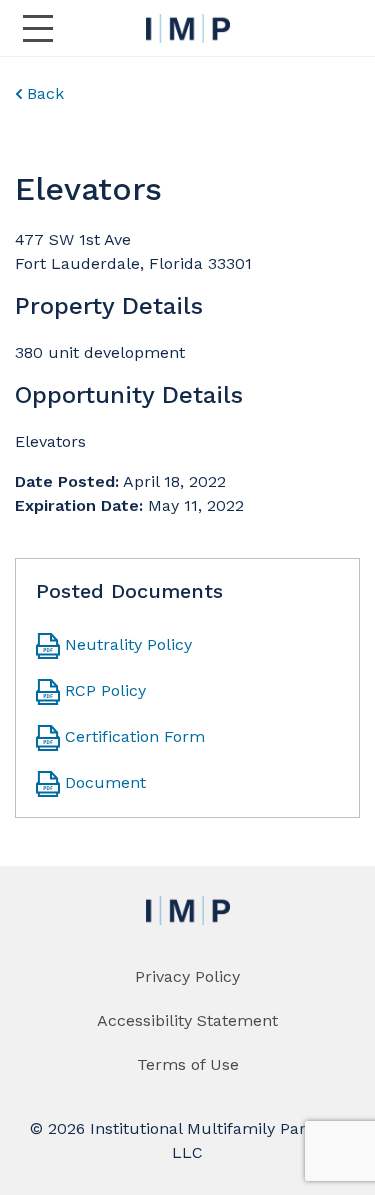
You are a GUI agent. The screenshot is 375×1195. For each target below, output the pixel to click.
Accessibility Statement (187, 1020)
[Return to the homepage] (188, 28)
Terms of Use (188, 1064)
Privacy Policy (187, 976)
